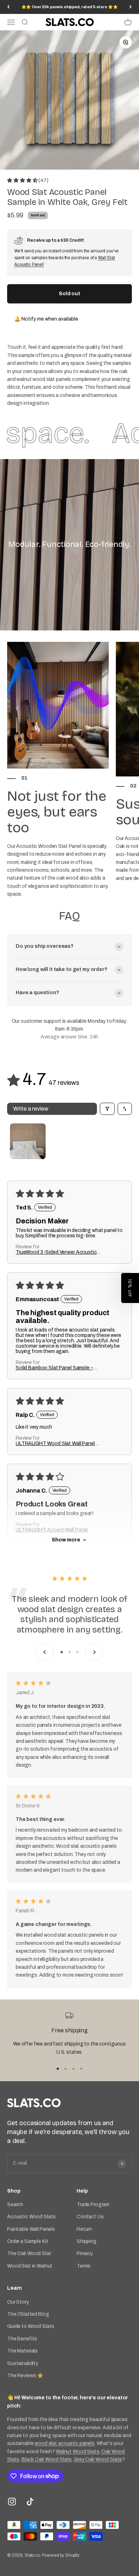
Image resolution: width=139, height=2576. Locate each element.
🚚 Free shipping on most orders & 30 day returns (69, 7)
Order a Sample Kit (28, 2241)
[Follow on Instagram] (12, 2502)
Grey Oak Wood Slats (98, 2459)
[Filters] (107, 1109)
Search (15, 2205)
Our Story (18, 2302)
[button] (23, 180)
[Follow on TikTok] (30, 2502)
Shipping (87, 2241)
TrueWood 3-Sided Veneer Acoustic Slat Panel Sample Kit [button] (56, 1252)
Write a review (31, 1109)
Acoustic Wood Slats (31, 2217)
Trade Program (93, 2205)
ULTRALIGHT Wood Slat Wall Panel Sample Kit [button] (55, 1444)
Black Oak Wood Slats (47, 2459)
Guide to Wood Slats (31, 2326)
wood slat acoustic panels (65, 2443)
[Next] (131, 7)
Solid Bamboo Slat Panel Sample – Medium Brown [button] (54, 1368)
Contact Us (90, 2217)
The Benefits (22, 2339)
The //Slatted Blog (28, 2314)
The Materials (22, 2351)
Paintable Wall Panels (31, 2229)
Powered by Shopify (61, 2555)
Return (84, 2229)
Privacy (85, 2253)
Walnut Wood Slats (78, 2452)
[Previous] (8, 7)
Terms (84, 2266)
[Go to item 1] (28, 1141)
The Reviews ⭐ (25, 2376)
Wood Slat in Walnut (30, 2266)
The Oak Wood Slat (29, 2253)
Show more (66, 1540)
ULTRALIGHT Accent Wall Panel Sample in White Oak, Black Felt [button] (52, 1530)
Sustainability (23, 2363)
